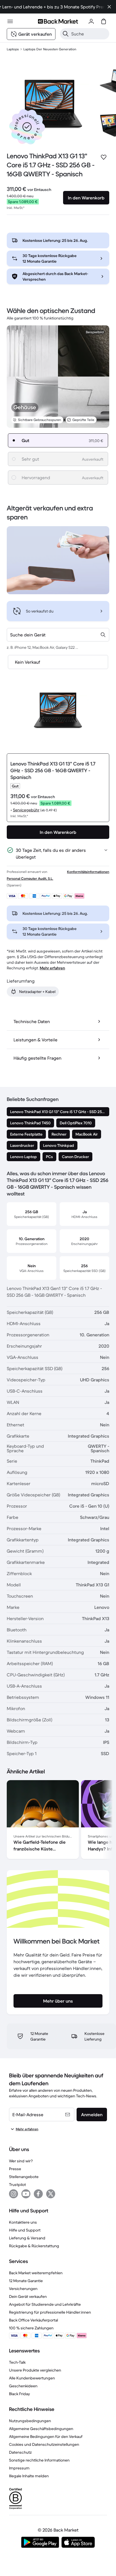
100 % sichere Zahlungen (31, 2328)
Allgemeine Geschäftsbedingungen (41, 2429)
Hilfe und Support (25, 2230)
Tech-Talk (17, 2362)
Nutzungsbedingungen (30, 2421)
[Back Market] (58, 21)
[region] (58, 1821)
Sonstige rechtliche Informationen (39, 2460)
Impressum (19, 2468)
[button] (27, 127)
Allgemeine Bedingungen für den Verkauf (46, 2437)
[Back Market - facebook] (38, 2194)
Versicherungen (23, 2289)
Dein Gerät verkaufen (28, 2296)
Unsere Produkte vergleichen (35, 2370)
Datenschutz (20, 2452)
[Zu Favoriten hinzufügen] (104, 157)
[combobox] (58, 635)
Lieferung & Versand (27, 2238)
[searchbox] (89, 34)
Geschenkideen (23, 2386)
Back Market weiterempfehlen (36, 2273)
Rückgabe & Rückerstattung (34, 2246)
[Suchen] (66, 34)
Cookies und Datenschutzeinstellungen (44, 2444)
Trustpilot (17, 2185)
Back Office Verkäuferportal (34, 2320)
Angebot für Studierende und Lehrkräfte (45, 2304)
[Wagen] (104, 21)
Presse (15, 2169)
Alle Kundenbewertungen (32, 2378)
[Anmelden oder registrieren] (91, 21)
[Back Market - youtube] (26, 2194)
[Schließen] (109, 7)
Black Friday (19, 2394)
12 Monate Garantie (26, 2281)
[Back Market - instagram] (14, 2194)
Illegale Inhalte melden (29, 2476)
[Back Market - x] (51, 2194)
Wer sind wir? (21, 2161)
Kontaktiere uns (23, 2222)
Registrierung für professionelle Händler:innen (50, 2312)
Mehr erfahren (52, 968)
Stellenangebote (24, 2177)
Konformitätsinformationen (88, 872)
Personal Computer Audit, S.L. (30, 878)
